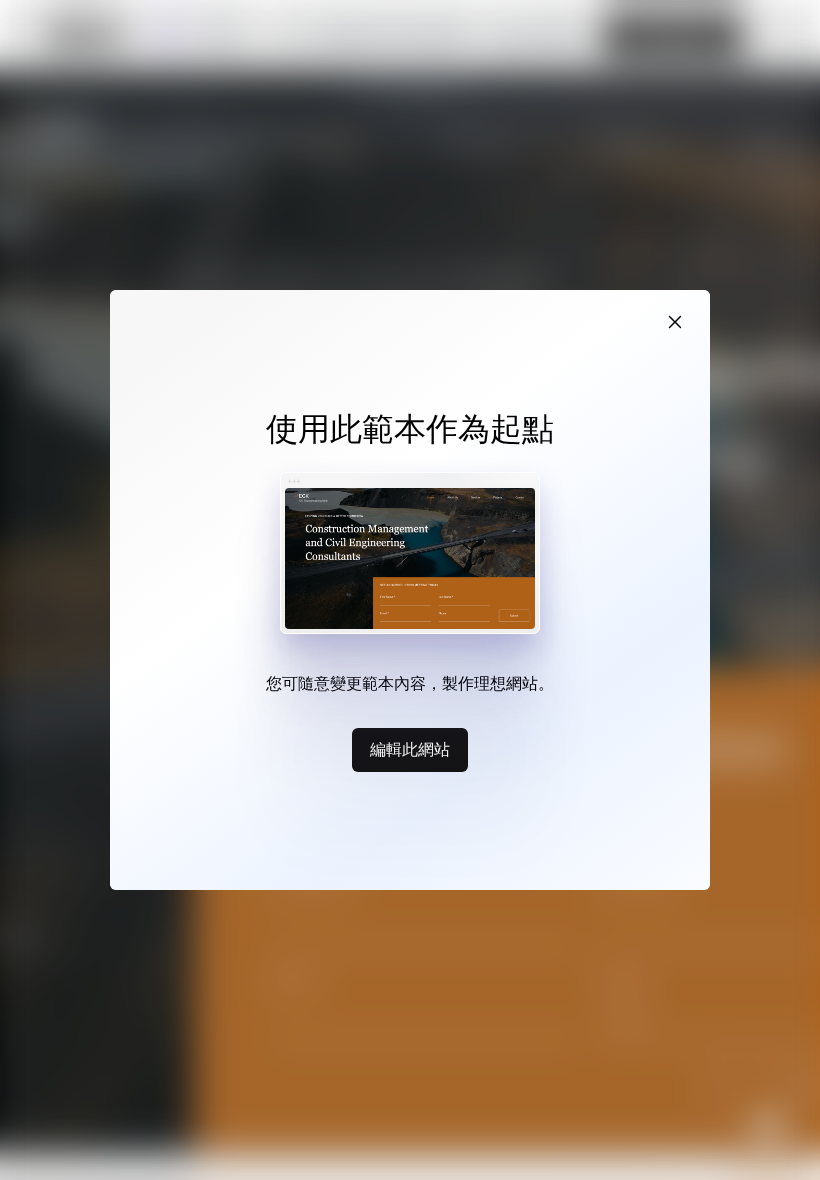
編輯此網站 (410, 749)
